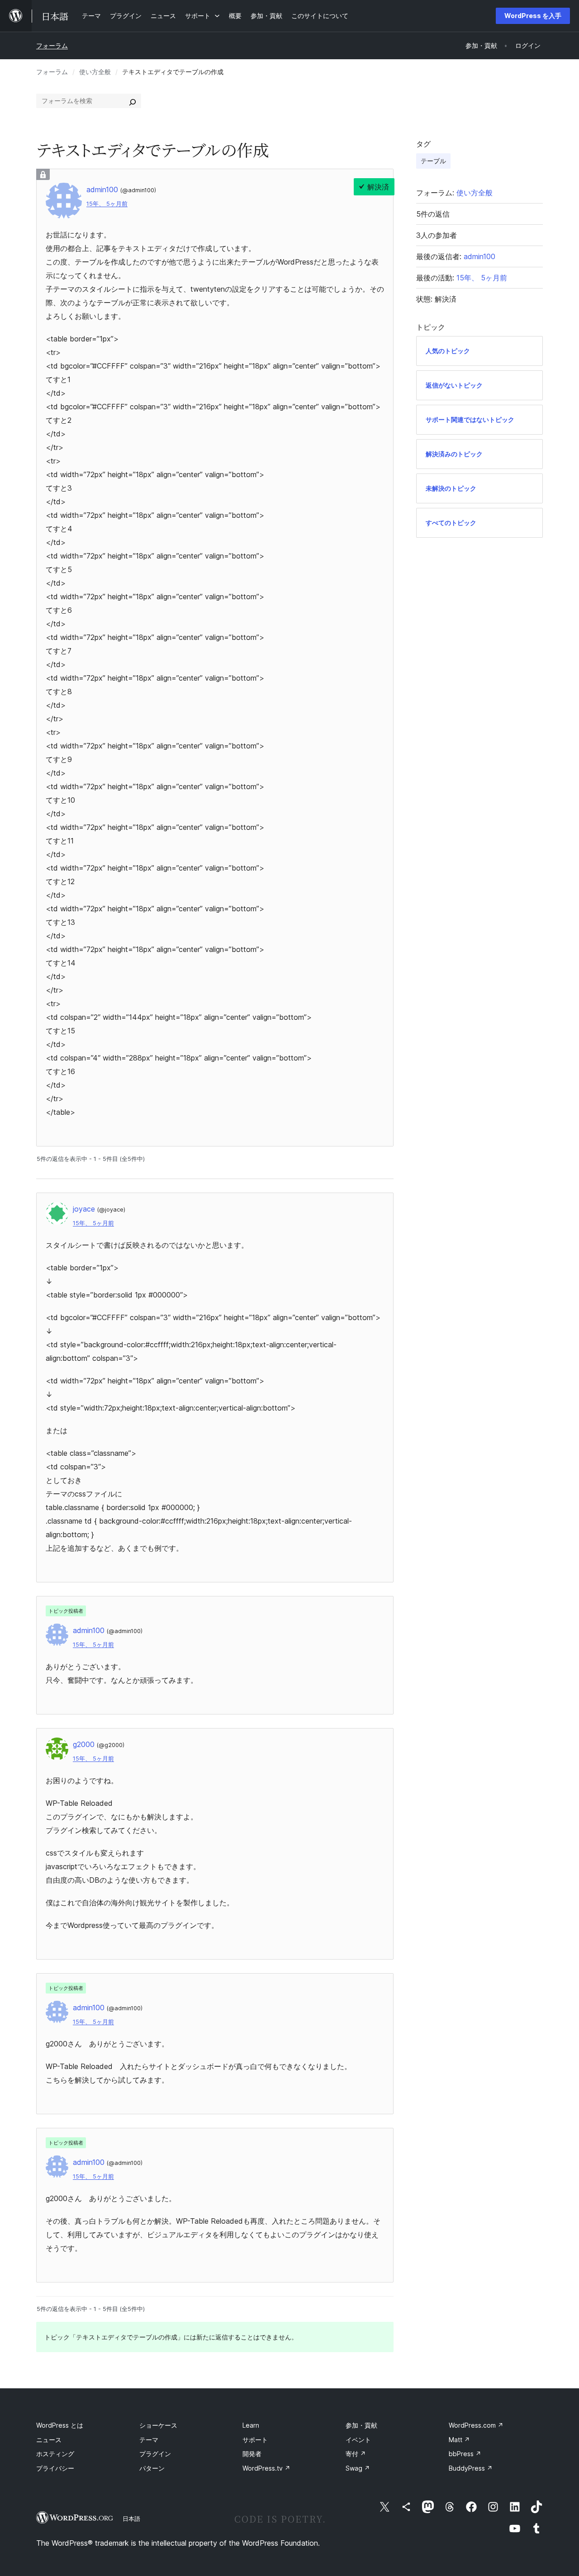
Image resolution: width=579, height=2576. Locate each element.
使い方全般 (95, 72)
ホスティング (55, 2454)
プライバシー (55, 2468)
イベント (358, 2440)
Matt (459, 2440)
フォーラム (52, 45)
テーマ (149, 2440)
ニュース (49, 2440)
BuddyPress (471, 2468)
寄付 (356, 2454)
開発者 (252, 2454)
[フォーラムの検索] (133, 101)
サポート (255, 2440)
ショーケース (158, 2425)
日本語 (131, 2519)
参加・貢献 (361, 2425)
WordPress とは (60, 2425)
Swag (358, 2468)
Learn (251, 2425)
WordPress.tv (266, 2468)
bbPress (465, 2454)
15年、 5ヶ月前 (107, 204)
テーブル (433, 161)
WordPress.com (476, 2425)
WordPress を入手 (533, 16)
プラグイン (155, 2454)
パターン (152, 2468)
